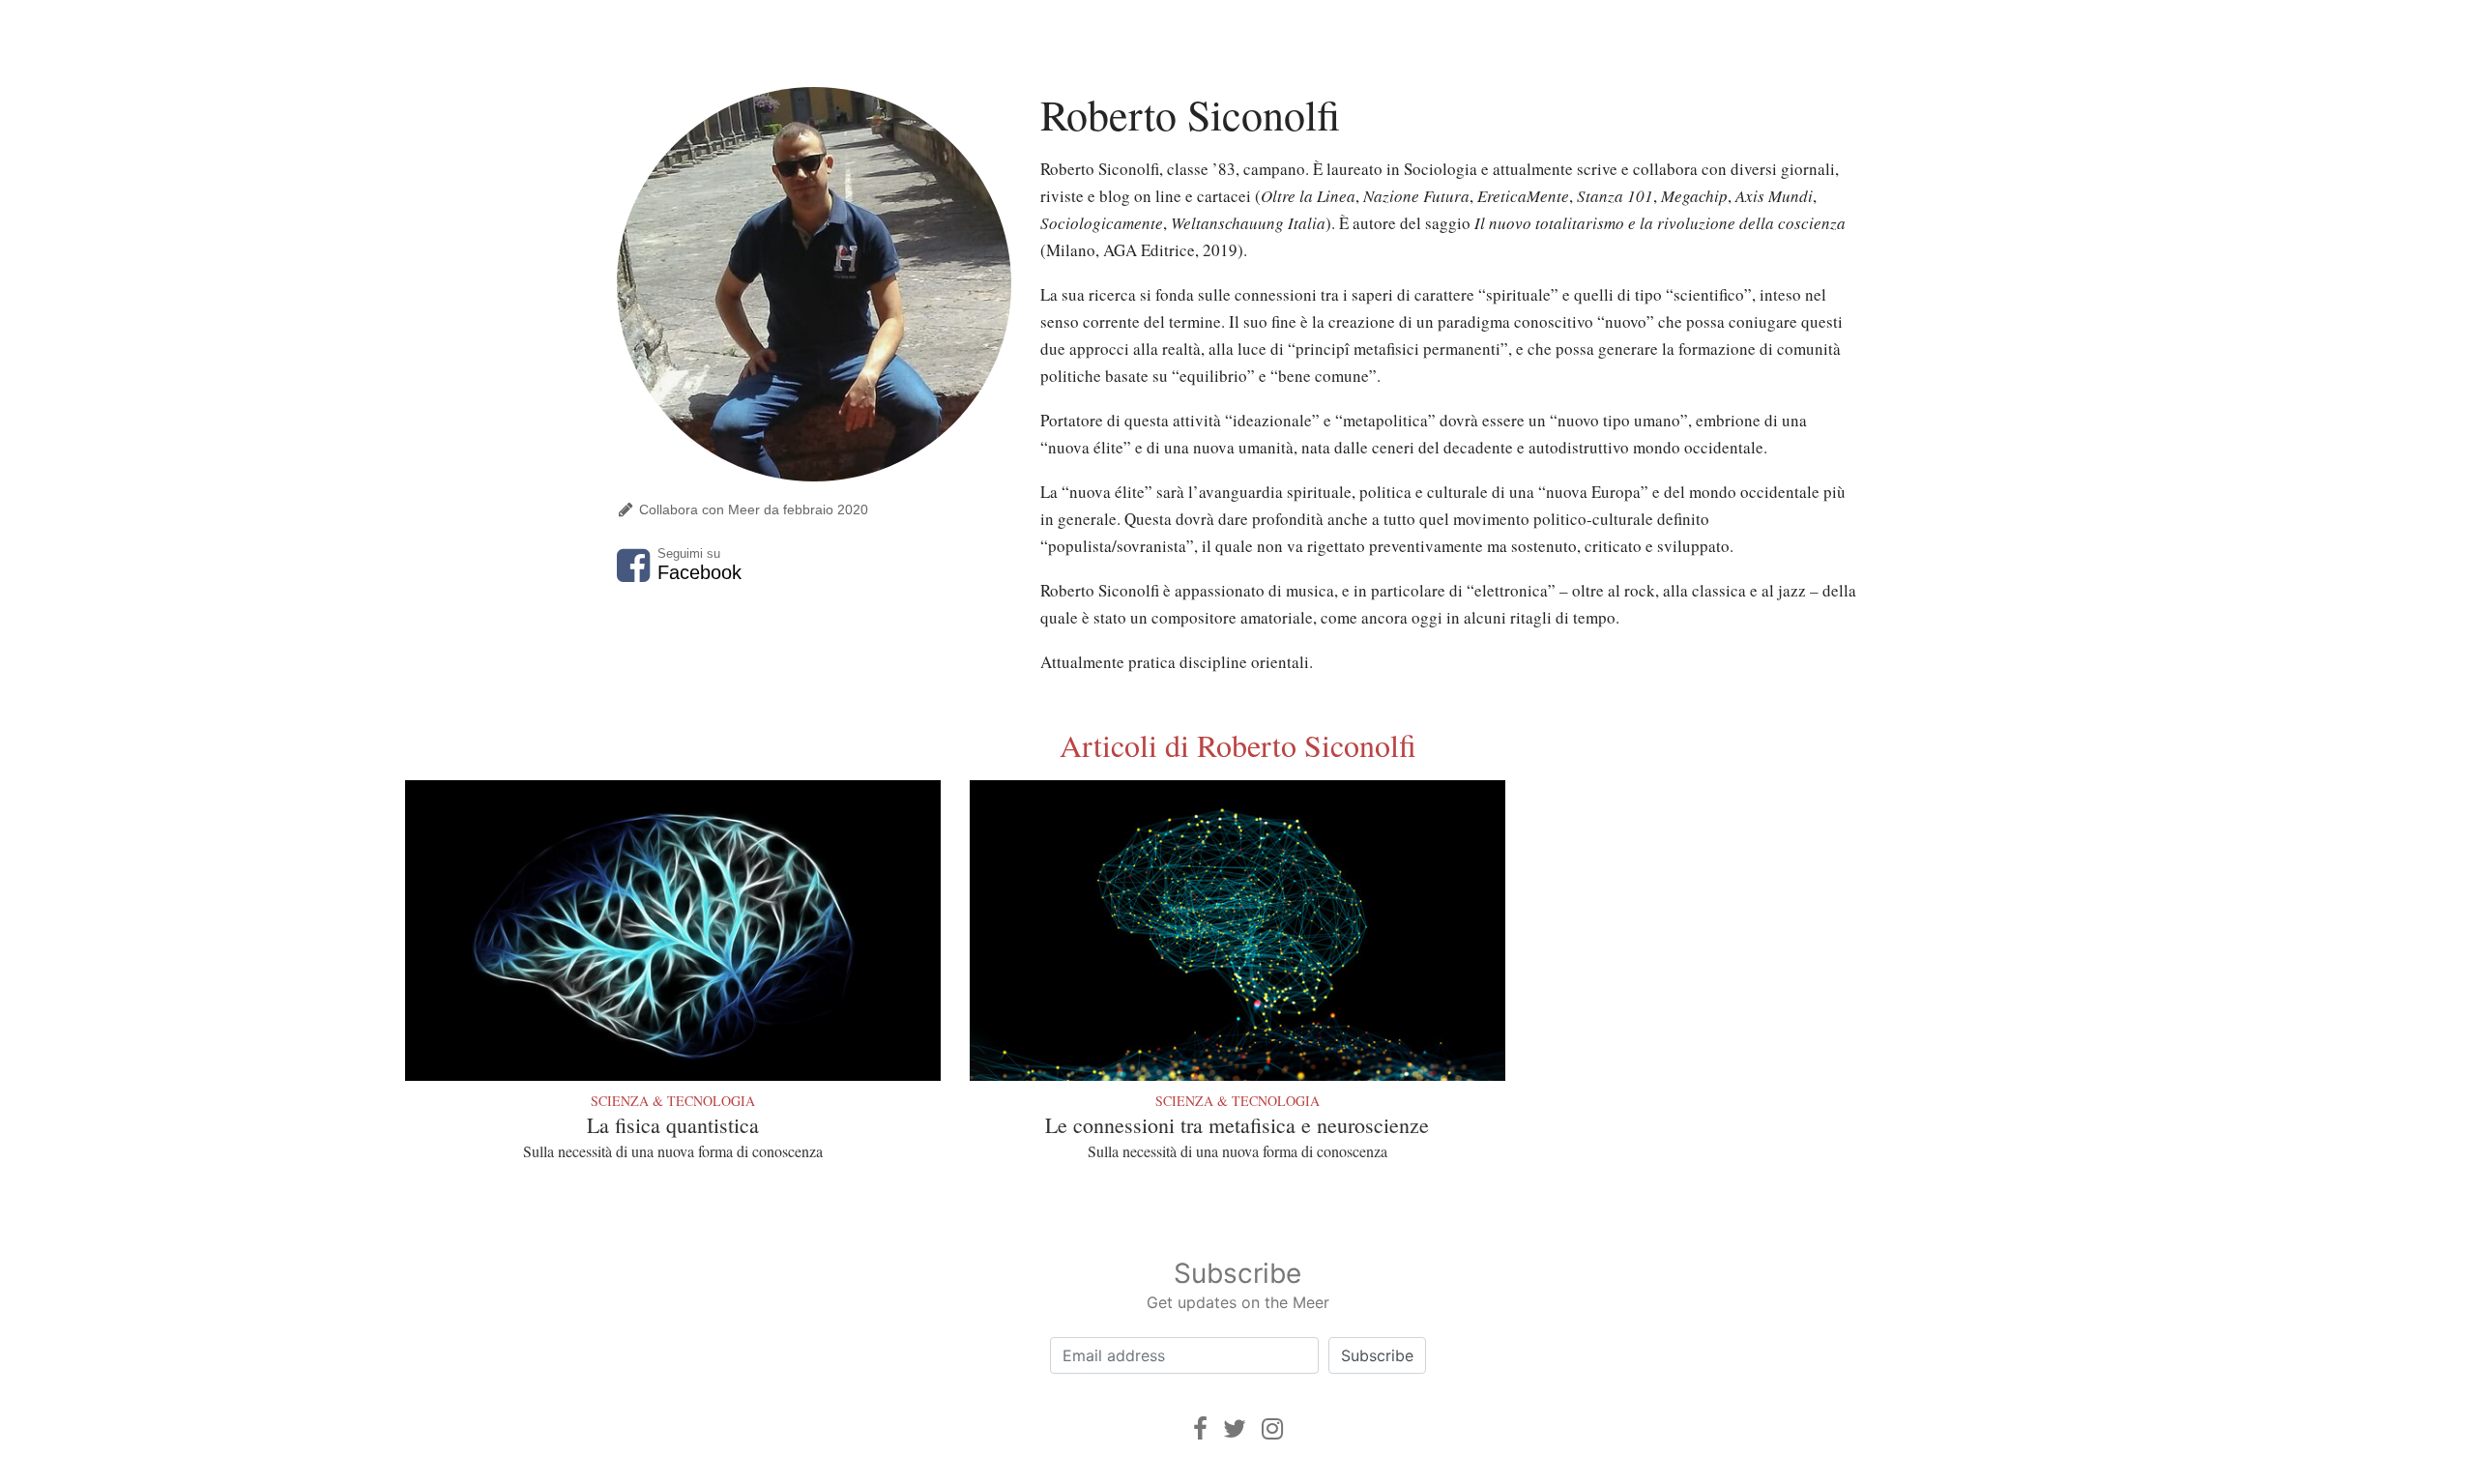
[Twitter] (1235, 1428)
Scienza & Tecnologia (673, 1101)
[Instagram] (1272, 1428)
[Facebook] (1200, 1428)
